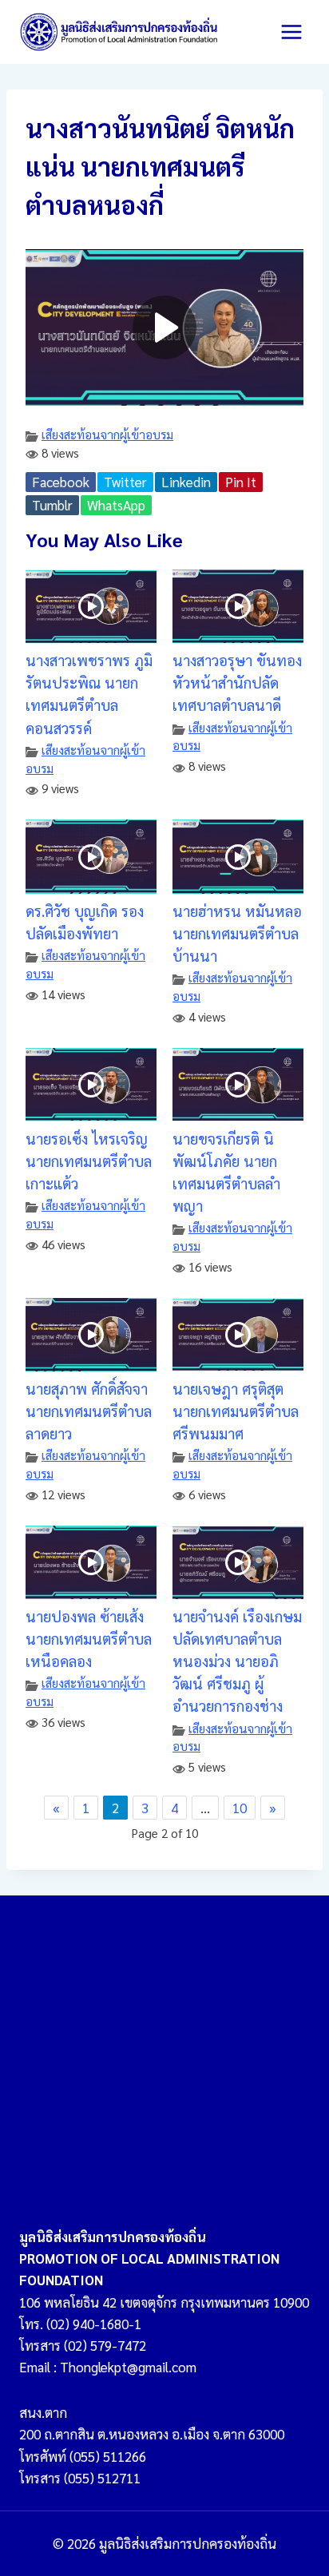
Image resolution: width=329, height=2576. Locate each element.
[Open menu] (291, 32)
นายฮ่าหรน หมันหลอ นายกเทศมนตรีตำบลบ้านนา (237, 933)
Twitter (125, 482)
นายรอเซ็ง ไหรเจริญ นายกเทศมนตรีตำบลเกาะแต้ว (89, 1161)
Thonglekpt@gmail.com (128, 2367)
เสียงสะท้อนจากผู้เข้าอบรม (107, 435)
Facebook (61, 482)
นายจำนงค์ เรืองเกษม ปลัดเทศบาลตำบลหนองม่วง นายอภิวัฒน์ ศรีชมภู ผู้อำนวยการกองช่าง (237, 1661)
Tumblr (52, 505)
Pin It (241, 482)
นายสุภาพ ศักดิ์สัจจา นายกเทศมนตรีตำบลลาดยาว (89, 1411)
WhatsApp (116, 505)
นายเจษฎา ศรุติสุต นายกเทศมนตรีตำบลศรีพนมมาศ (236, 1411)
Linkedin (186, 482)
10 (240, 1808)
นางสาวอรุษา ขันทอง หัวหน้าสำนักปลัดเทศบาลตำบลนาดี (237, 682)
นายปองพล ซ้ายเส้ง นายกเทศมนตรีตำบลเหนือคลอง (89, 1638)
